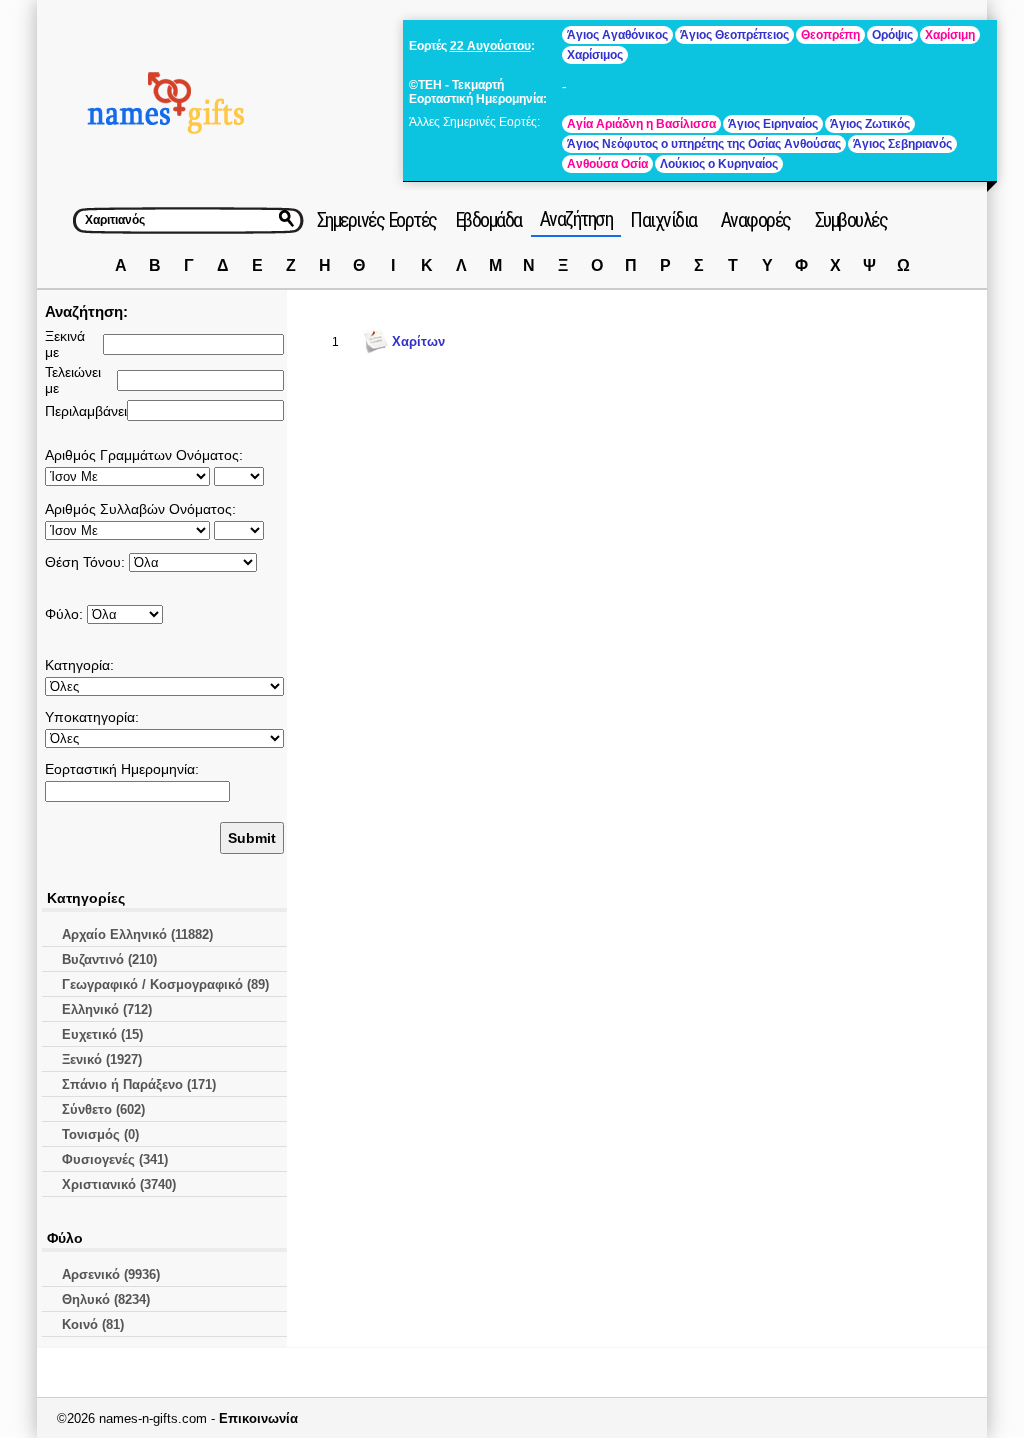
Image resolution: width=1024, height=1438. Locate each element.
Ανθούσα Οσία (607, 164)
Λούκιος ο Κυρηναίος (719, 164)
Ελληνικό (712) (107, 1009)
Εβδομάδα (488, 220)
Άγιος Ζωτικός (870, 124)
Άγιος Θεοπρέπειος (734, 35)
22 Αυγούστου (490, 46)
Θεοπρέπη (830, 35)
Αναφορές (756, 220)
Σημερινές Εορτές (377, 220)
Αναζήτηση (576, 219)
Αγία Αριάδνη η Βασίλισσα (641, 124)
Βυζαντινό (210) (109, 959)
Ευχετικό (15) (102, 1034)
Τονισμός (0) (100, 1134)
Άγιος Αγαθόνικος (617, 35)
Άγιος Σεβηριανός (902, 144)
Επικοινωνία (258, 1418)
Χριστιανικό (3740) (119, 1184)
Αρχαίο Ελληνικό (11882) (137, 934)
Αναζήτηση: (86, 311)
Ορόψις (892, 35)
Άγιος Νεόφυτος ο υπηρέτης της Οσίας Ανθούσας (704, 144)
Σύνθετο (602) (103, 1109)
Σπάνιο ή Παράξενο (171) (139, 1084)
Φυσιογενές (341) (115, 1159)
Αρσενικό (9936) (111, 1274)
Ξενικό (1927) (102, 1059)
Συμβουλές (851, 220)
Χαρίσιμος (595, 55)
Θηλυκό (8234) (106, 1299)
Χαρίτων (418, 341)
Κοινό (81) (93, 1324)
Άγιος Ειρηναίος (773, 124)
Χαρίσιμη (950, 35)
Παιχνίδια (663, 220)
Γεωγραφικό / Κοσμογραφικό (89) (165, 984)
